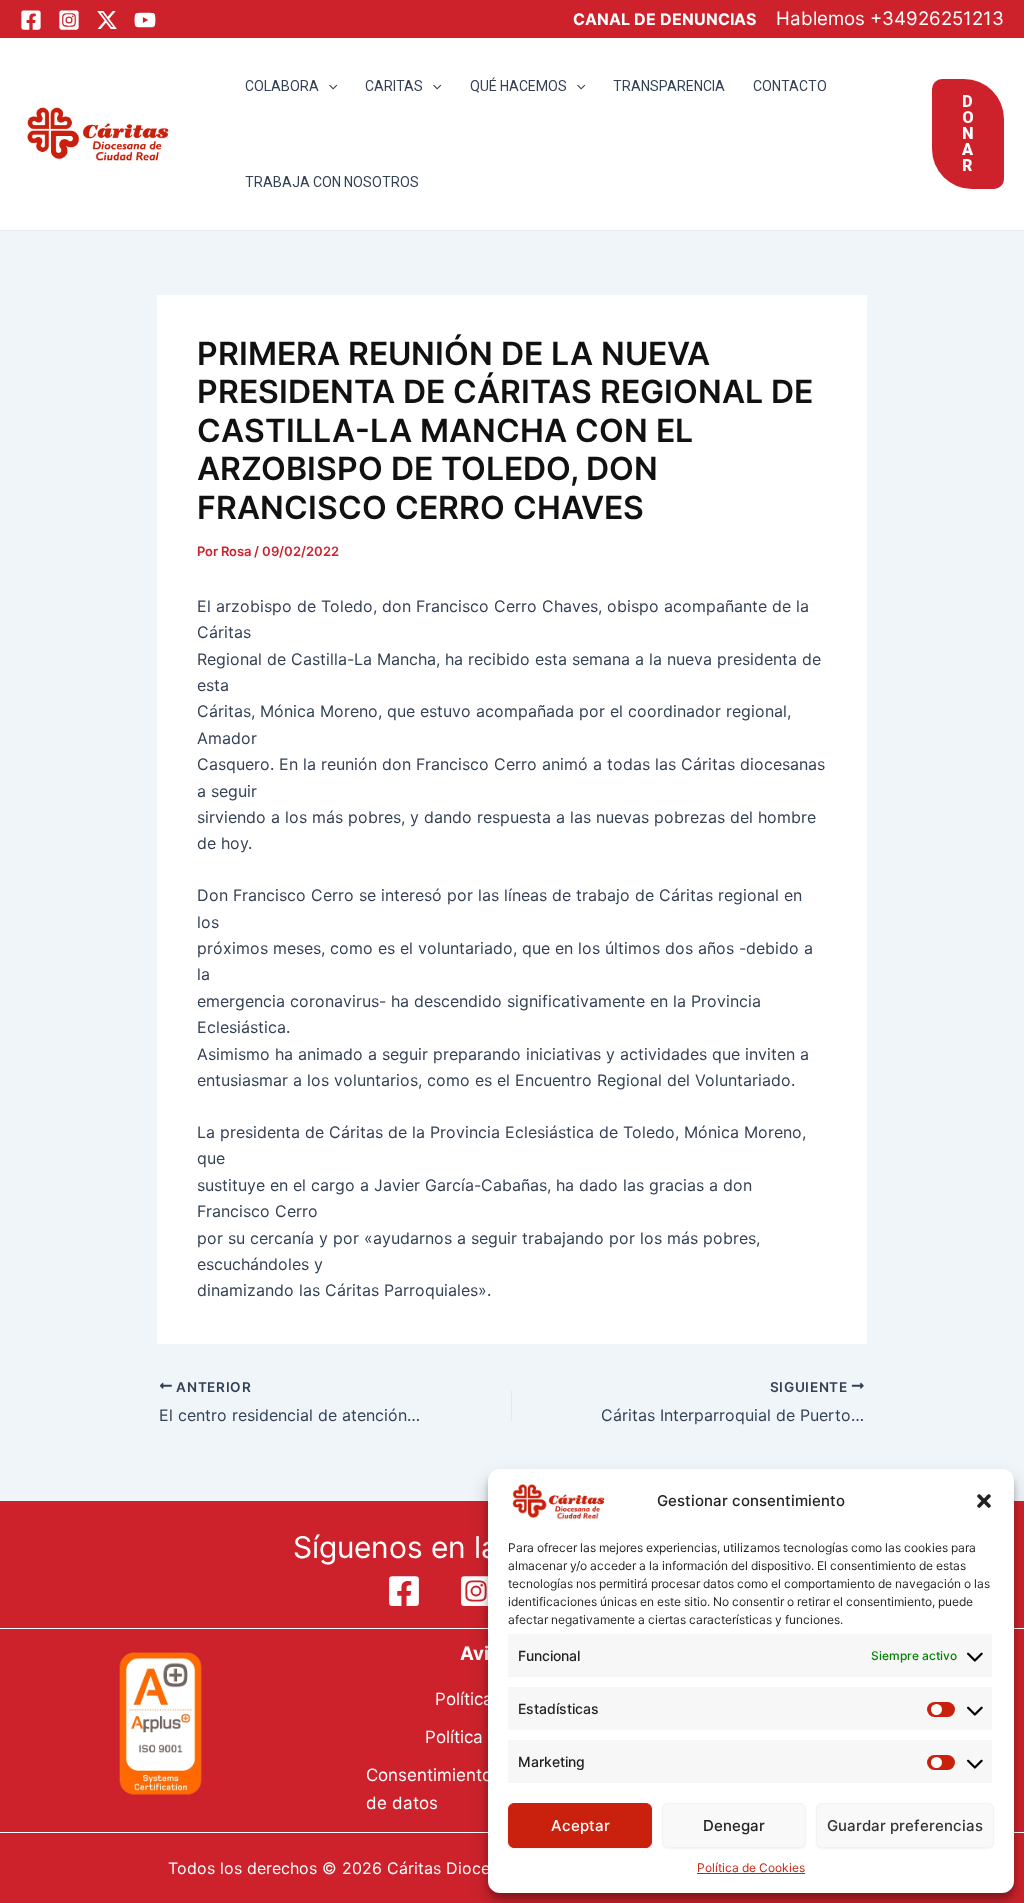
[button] (984, 1501)
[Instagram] (69, 20)
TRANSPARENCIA (669, 86)
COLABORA (282, 86)
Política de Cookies (751, 1867)
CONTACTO (790, 86)
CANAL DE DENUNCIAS (664, 19)
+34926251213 (937, 18)
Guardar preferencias (905, 1825)
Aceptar (580, 1825)
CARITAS (394, 86)
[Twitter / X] (107, 20)
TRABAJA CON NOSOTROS (332, 182)
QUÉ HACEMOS (518, 86)
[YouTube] (145, 20)
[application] (328, 86)
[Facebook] (31, 20)
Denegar (734, 1825)
